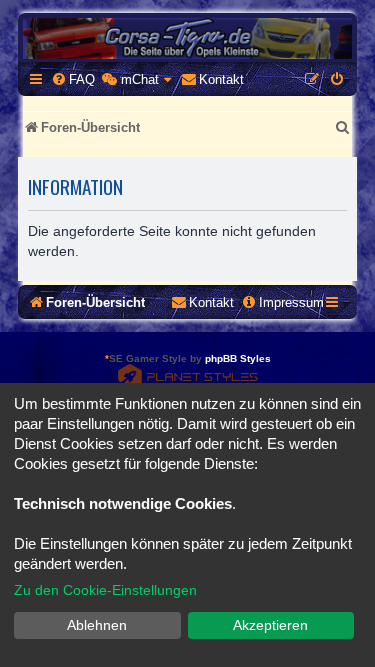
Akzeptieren (270, 625)
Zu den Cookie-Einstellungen (105, 590)
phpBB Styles (238, 358)
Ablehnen (97, 625)
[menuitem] (73, 79)
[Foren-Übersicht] (187, 38)
